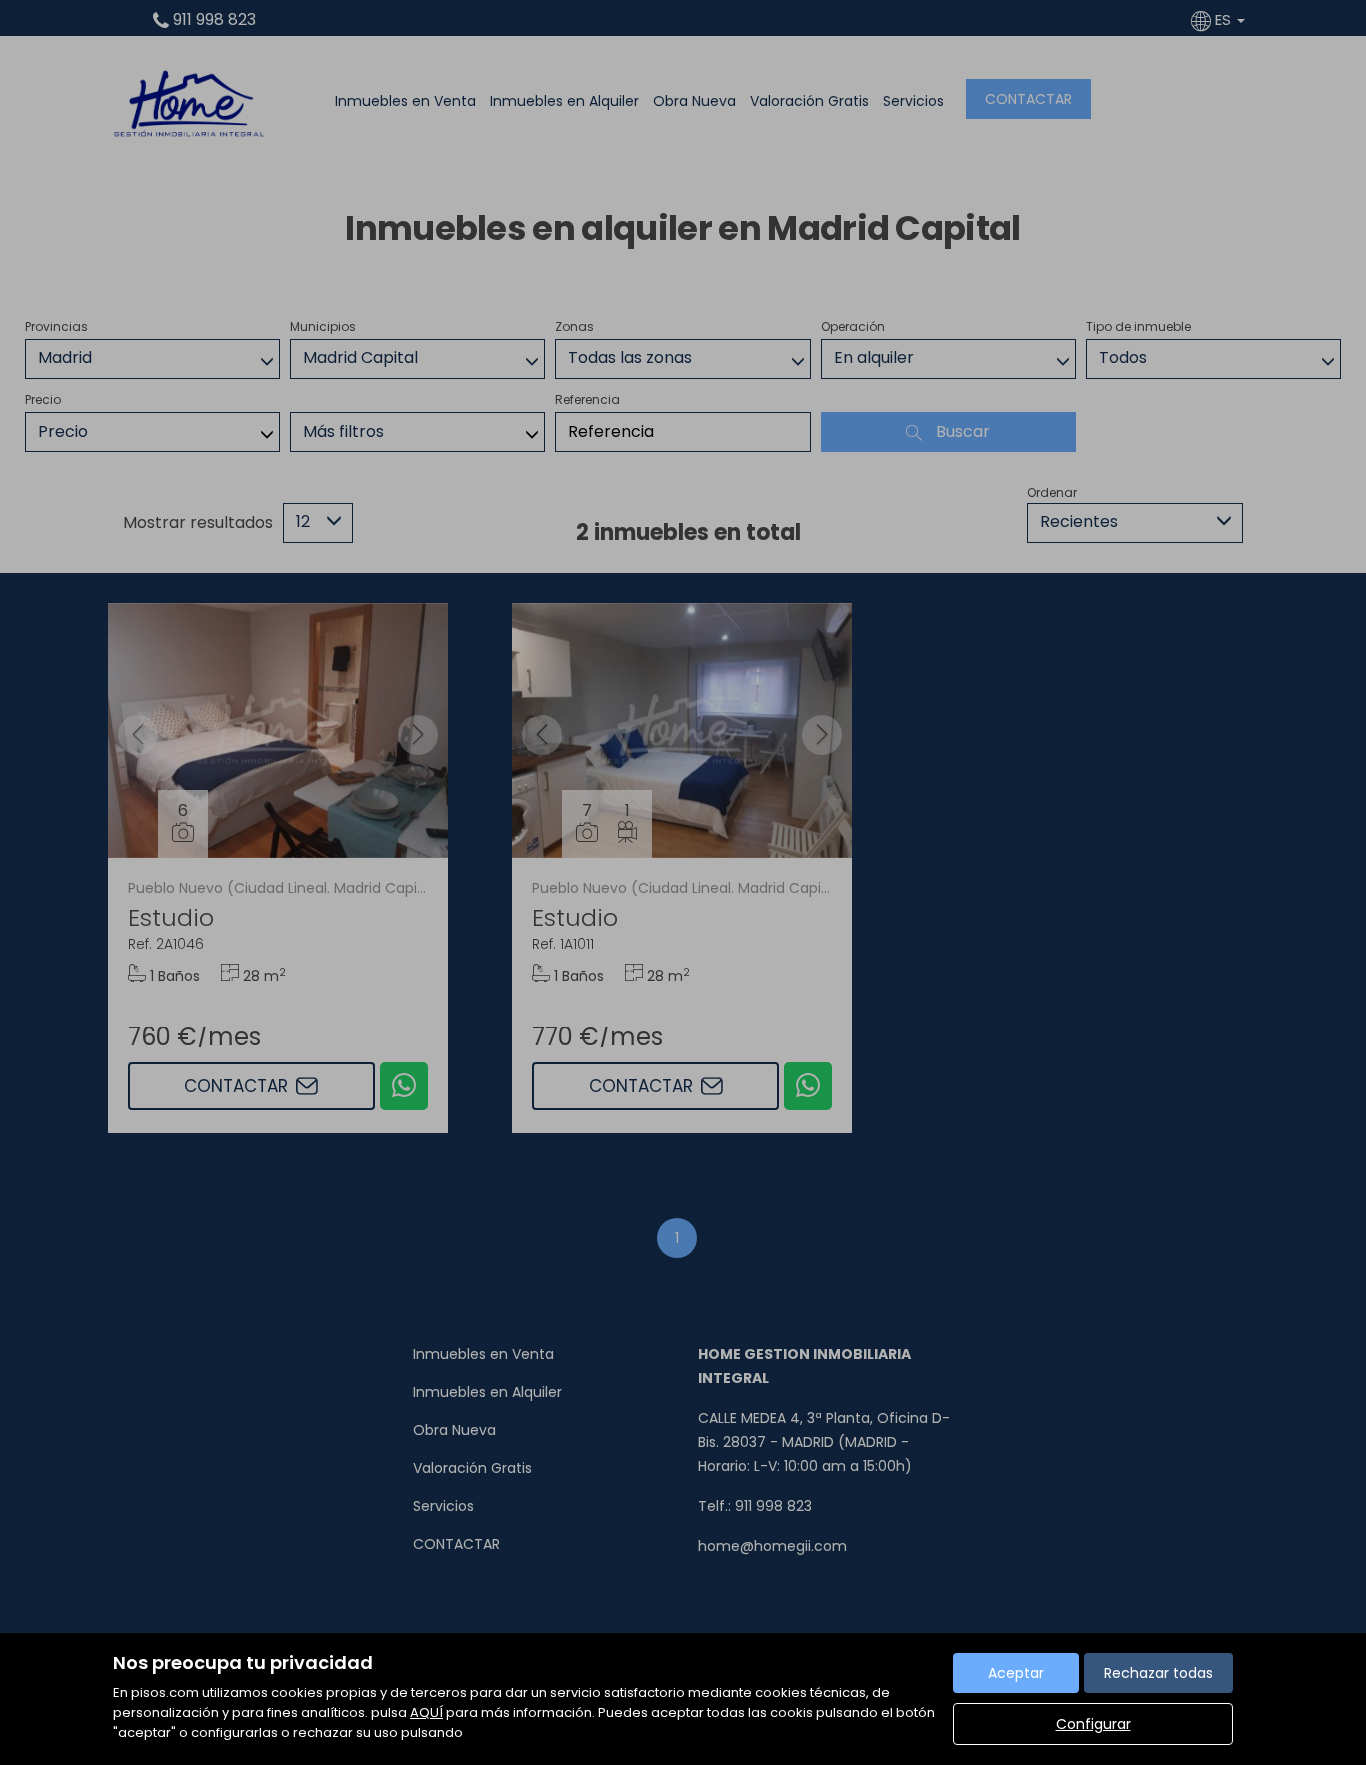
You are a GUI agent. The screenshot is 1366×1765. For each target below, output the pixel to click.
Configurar (1093, 1724)
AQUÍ (426, 1712)
